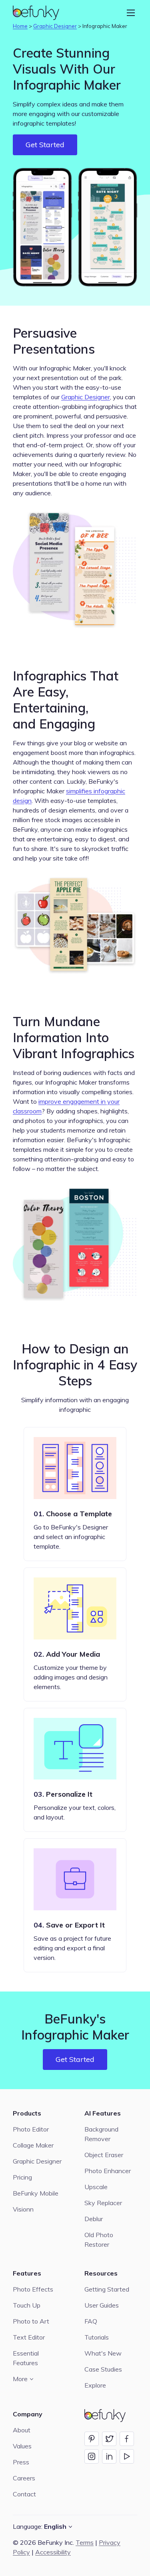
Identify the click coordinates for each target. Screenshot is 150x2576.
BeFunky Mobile (36, 2193)
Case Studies (103, 2369)
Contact (24, 2494)
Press (21, 2462)
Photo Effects (33, 2289)
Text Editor (29, 2337)
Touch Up (27, 2305)
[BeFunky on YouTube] (127, 2456)
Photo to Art (31, 2321)
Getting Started (107, 2289)
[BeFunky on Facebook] (127, 2439)
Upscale (96, 2187)
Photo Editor (31, 2129)
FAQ (91, 2321)
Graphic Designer (55, 26)
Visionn (23, 2209)
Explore (95, 2385)
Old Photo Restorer (99, 2240)
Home (20, 26)
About (22, 2430)
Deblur (94, 2219)
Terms (85, 2542)
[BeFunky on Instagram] (92, 2456)
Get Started (45, 145)
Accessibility (53, 2552)
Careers (24, 2478)
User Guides (102, 2305)
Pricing (22, 2177)
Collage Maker (33, 2145)
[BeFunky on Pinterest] (92, 2439)
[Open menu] (131, 13)
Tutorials (97, 2337)
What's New (103, 2353)
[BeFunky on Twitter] (109, 2439)
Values (22, 2446)
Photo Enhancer (108, 2171)
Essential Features (26, 2358)
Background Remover (101, 2134)
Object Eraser (104, 2155)
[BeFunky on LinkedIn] (109, 2456)
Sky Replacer (103, 2203)
